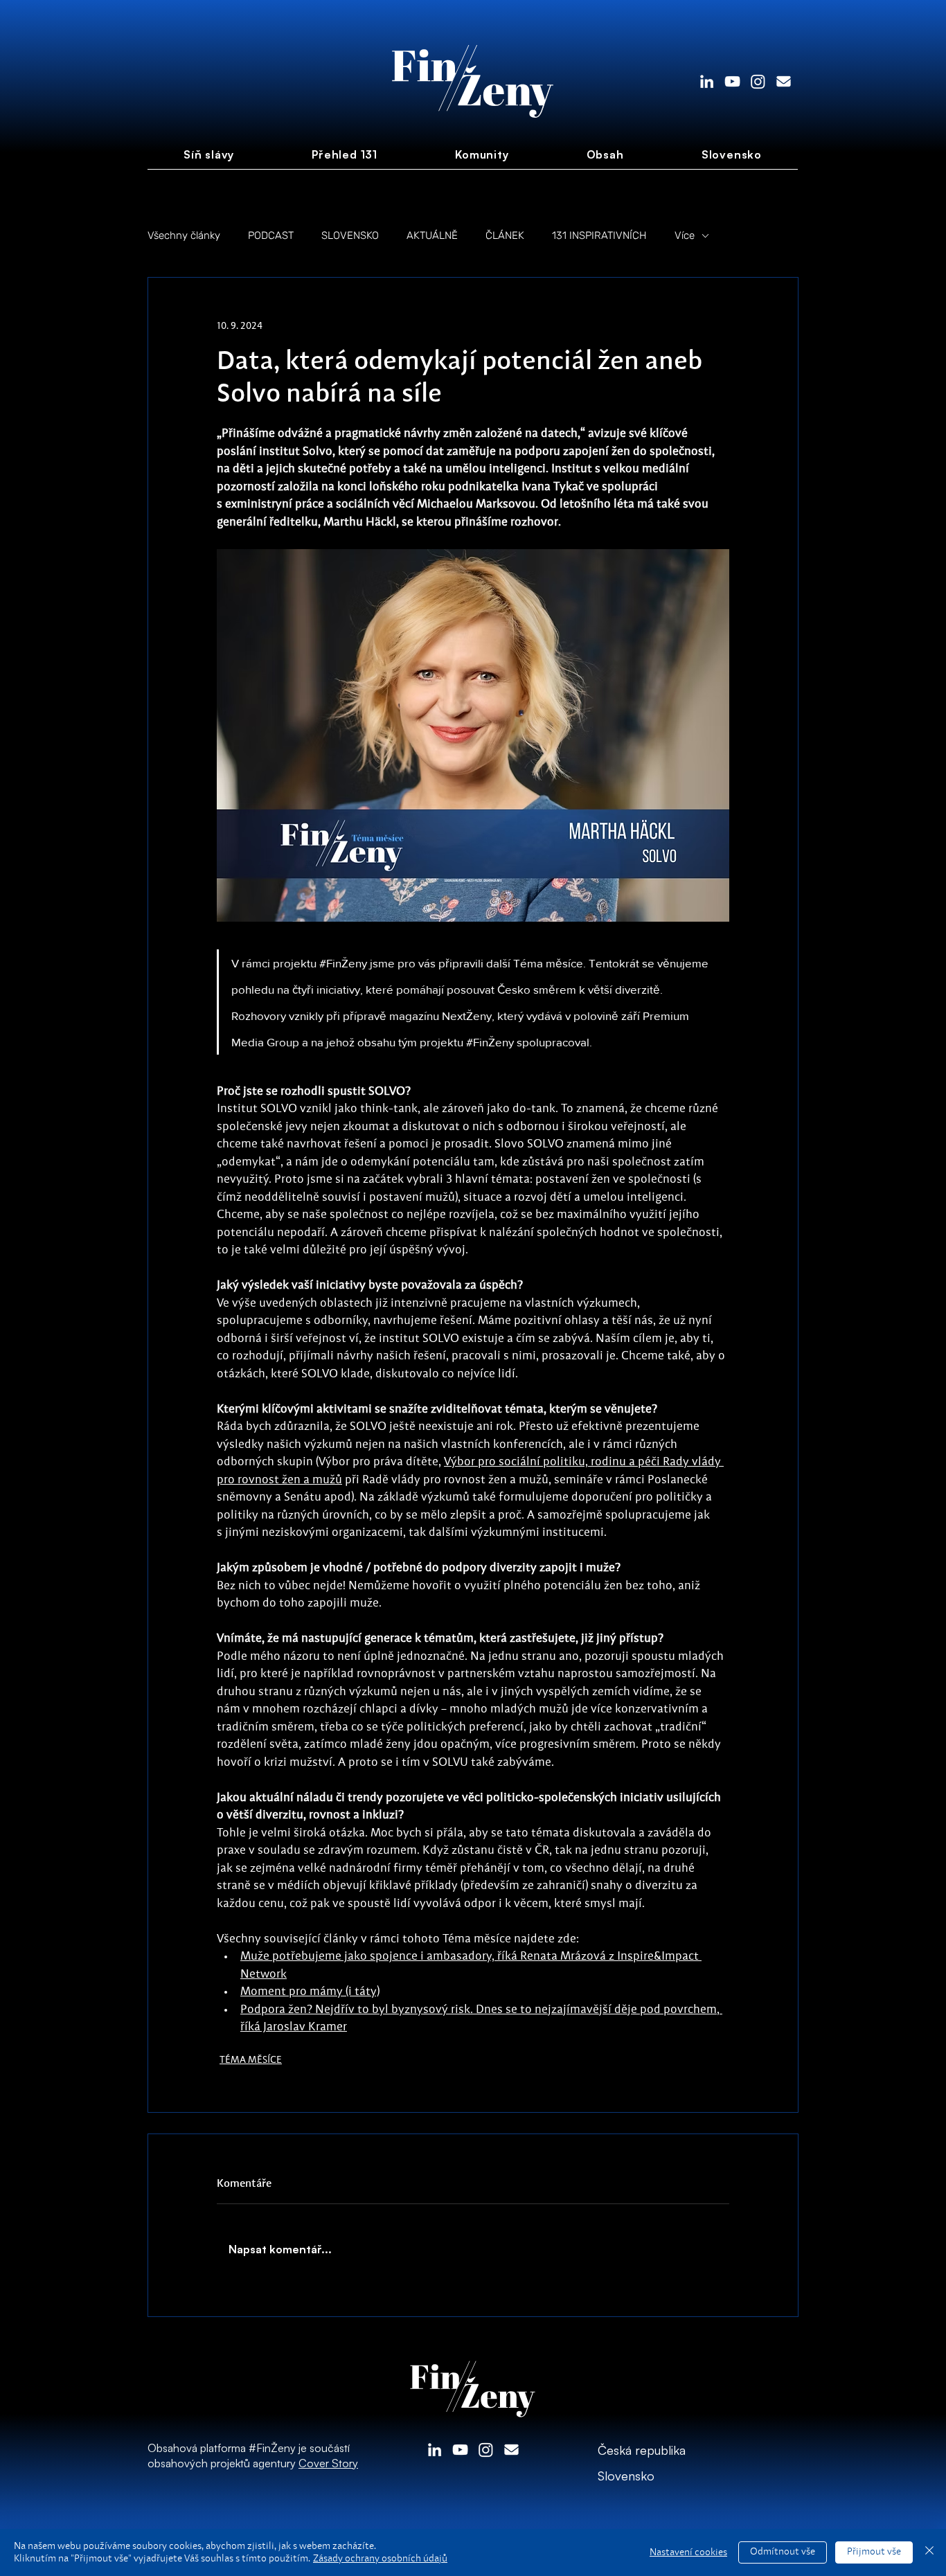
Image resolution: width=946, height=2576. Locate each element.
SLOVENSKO (350, 235)
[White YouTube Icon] (732, 81)
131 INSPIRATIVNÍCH (599, 235)
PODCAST (271, 235)
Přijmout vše (874, 2552)
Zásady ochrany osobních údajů (380, 2559)
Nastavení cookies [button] (688, 2552)
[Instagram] (758, 81)
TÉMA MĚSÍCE (251, 2060)
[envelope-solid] (784, 81)
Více (685, 235)
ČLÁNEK (505, 235)
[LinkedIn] (707, 81)
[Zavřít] (929, 2552)
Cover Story (328, 2463)
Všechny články (184, 235)
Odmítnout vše (783, 2552)
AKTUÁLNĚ (432, 235)
